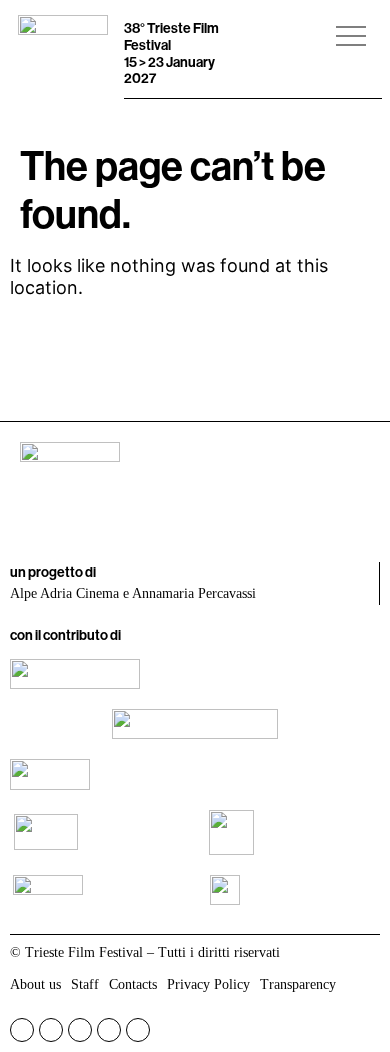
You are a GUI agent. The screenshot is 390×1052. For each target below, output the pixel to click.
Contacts (133, 984)
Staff (85, 984)
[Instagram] (51, 1030)
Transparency (298, 984)
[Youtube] (80, 1030)
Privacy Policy (208, 984)
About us (35, 984)
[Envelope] (138, 1030)
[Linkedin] (109, 1030)
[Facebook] (22, 1030)
